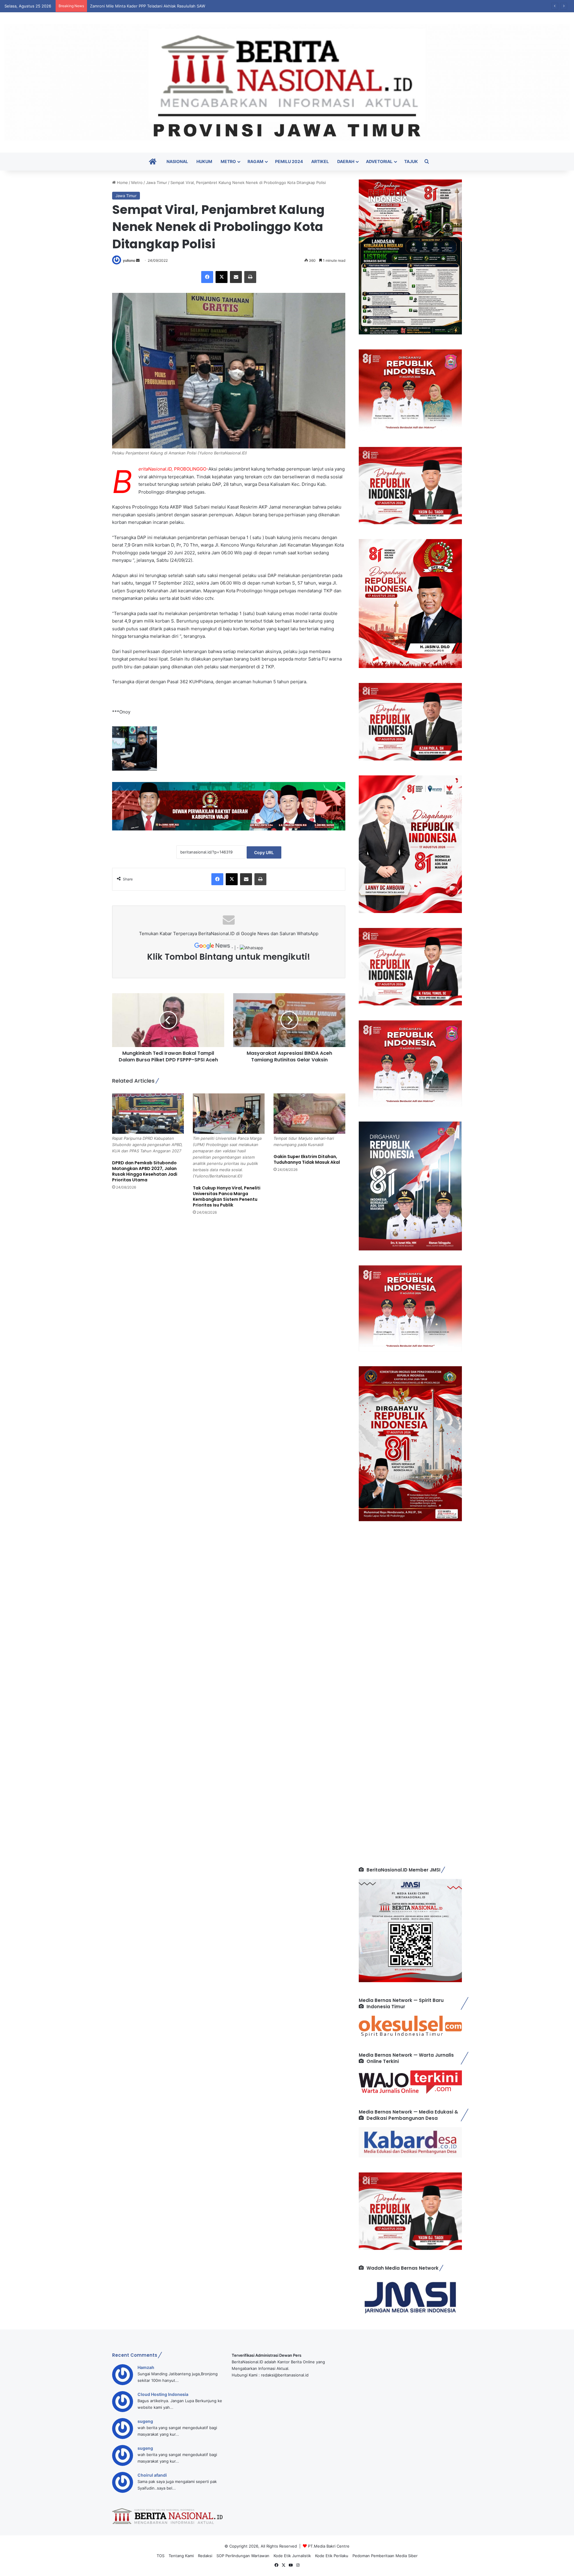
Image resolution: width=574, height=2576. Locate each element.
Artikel (320, 161)
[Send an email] (138, 260)
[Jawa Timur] (287, 82)
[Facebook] (207, 277)
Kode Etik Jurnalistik (292, 2556)
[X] (222, 277)
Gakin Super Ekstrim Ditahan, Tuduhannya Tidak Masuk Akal (307, 1159)
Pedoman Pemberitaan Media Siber (385, 2556)
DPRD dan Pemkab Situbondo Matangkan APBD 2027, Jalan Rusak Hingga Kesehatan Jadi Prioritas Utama (145, 1171)
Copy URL (264, 852)
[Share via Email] (236, 277)
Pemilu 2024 (289, 161)
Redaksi (205, 2556)
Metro (228, 161)
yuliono (129, 260)
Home (122, 182)
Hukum (204, 161)
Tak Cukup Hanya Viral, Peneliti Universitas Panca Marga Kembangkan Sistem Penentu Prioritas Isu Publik (227, 1196)
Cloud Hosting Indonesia (163, 2394)
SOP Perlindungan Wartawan (243, 2556)
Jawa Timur (157, 182)
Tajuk (411, 161)
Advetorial (379, 161)
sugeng (145, 2421)
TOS (161, 2556)
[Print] (250, 277)
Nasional (177, 161)
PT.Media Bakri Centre (329, 2546)
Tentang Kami (181, 2556)
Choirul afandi (152, 2475)
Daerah (346, 161)
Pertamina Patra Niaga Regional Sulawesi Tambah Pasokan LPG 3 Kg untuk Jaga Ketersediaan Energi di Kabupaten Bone (201, 6)
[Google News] (213, 948)
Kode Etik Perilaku (332, 2556)
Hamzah (146, 2367)
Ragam (255, 161)
